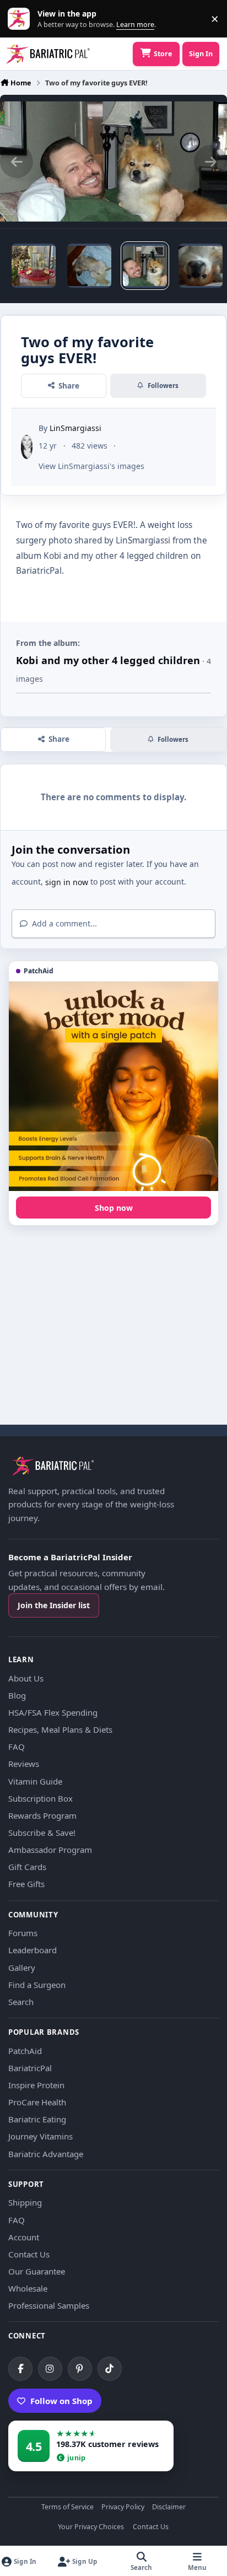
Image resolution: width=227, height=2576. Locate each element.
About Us (26, 1678)
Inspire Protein (36, 2085)
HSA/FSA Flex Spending (53, 1712)
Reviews (24, 1764)
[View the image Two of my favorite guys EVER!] (145, 266)
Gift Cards (27, 1867)
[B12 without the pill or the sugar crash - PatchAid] (113, 1086)
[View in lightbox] (113, 161)
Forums (23, 1933)
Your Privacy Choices (91, 2527)
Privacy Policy (123, 2507)
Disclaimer (169, 2507)
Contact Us (29, 2254)
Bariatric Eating (37, 2119)
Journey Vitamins (40, 2136)
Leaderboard (33, 1950)
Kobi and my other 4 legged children (108, 660)
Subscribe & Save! (42, 1833)
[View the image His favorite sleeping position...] (89, 266)
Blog (17, 1695)
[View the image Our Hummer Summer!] (34, 266)
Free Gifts (26, 1884)
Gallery (22, 1968)
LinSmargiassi (75, 428)
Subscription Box (40, 1798)
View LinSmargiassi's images (91, 466)
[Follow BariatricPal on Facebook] (20, 2369)
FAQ (17, 1747)
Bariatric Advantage (46, 2154)
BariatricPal (30, 2068)
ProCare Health (37, 2102)
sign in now (67, 882)
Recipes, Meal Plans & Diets (60, 1729)
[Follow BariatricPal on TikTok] (110, 2369)
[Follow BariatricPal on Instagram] (50, 2369)
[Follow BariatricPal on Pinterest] (80, 2369)
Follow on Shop (61, 2401)
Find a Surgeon (37, 1985)
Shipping (25, 2202)
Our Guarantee (37, 2271)
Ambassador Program (50, 1850)
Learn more (21, 19)
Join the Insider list (54, 1605)
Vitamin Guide (35, 1781)
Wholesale (28, 2288)
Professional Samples (49, 2305)
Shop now (114, 1208)
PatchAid (25, 2051)
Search (21, 2002)
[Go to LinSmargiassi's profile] (27, 447)
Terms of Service (67, 2507)
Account (24, 2237)
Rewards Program (42, 1815)
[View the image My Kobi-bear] (201, 266)
